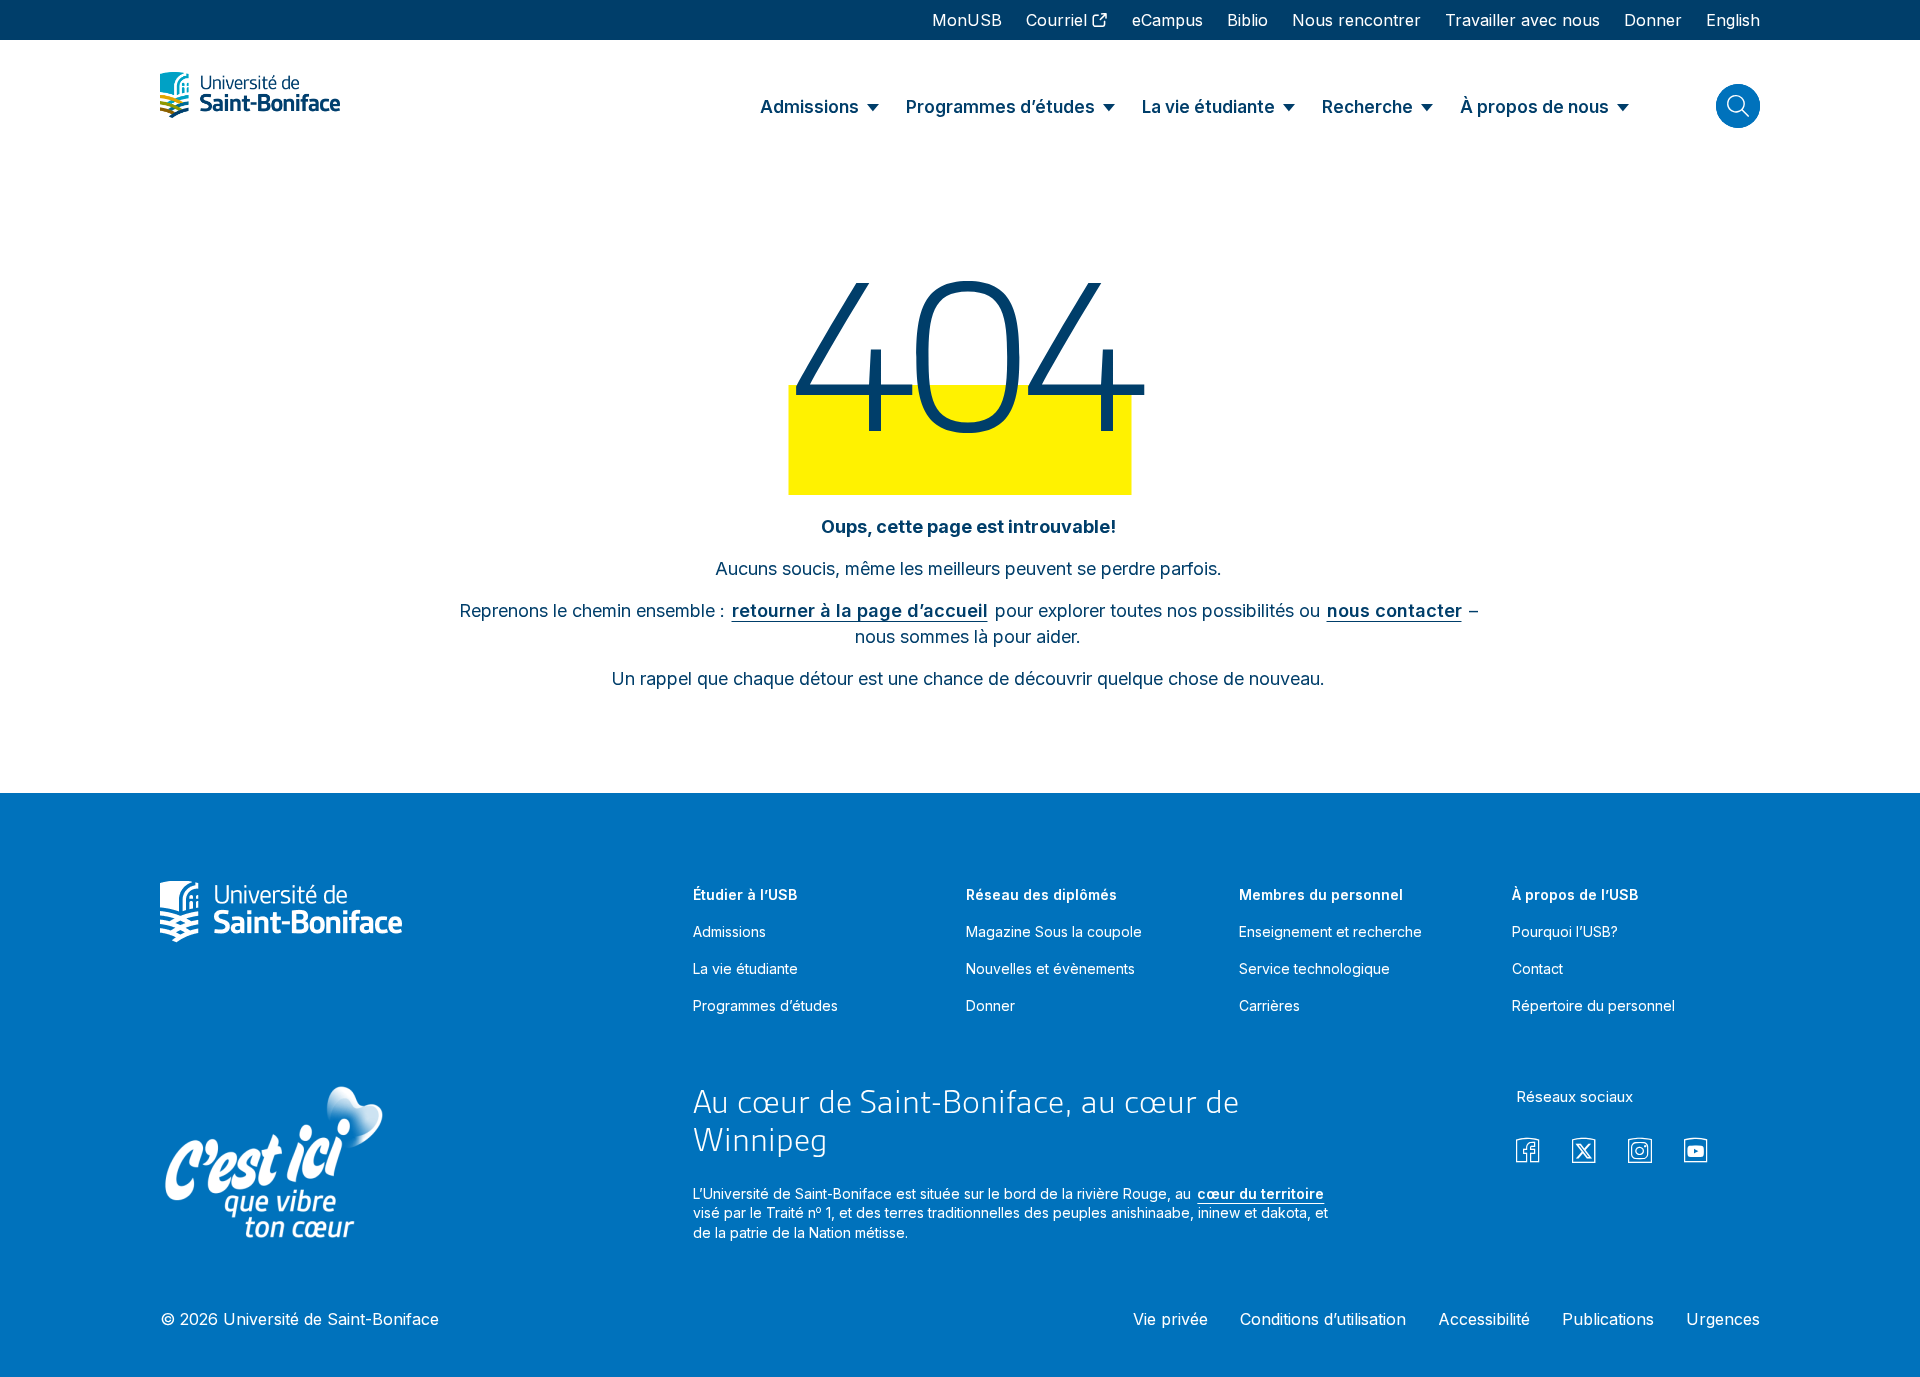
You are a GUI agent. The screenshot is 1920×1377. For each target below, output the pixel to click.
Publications (1608, 1319)
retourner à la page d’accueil (860, 610)
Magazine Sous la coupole (1054, 931)
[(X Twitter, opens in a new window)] (1584, 1153)
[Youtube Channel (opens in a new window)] (1696, 1153)
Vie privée (1170, 1319)
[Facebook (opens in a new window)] (1528, 1153)
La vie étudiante (745, 968)
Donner (990, 1005)
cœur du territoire (1260, 1193)
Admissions (729, 931)
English (1733, 20)
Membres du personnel (1321, 894)
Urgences (1723, 1319)
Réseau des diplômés (1041, 894)
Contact (1537, 968)
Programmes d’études (765, 1005)
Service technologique (1314, 968)
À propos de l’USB (1575, 894)
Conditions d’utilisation (1323, 1319)
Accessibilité (1484, 1319)
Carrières (1269, 1005)
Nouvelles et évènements (1050, 968)
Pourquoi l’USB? (1565, 931)
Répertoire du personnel (1593, 1005)
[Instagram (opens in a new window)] (1640, 1153)
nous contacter (1394, 610)
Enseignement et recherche (1330, 931)
